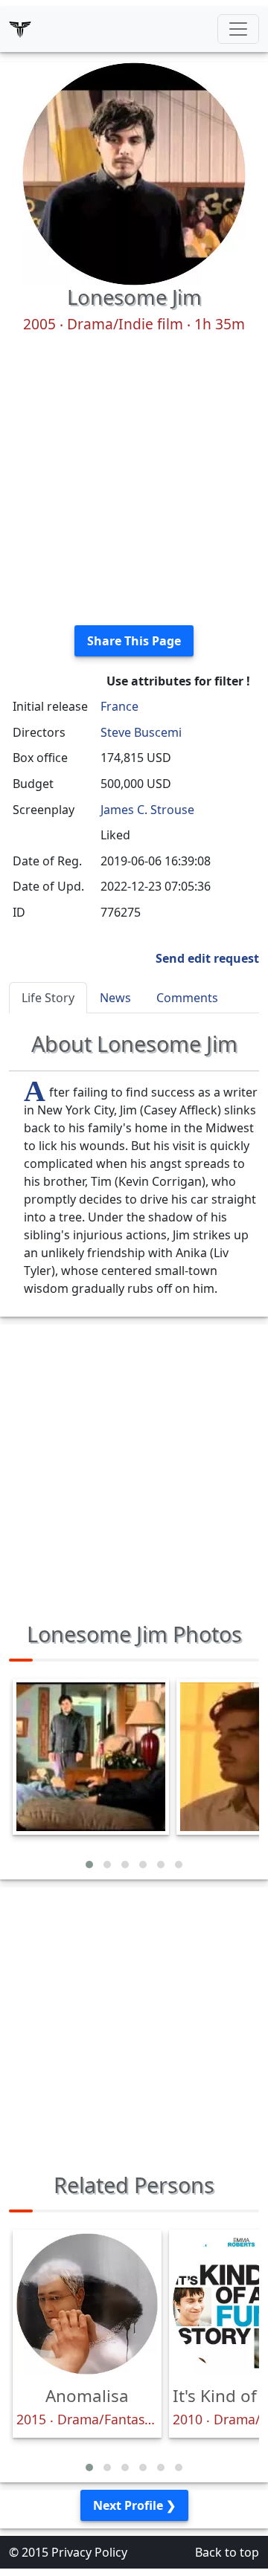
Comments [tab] (187, 998)
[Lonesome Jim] (134, 172)
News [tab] (115, 998)
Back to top (227, 2552)
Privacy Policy (89, 2552)
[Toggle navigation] (238, 29)
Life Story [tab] (48, 998)
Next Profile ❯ (134, 2505)
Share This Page (134, 641)
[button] (89, 1865)
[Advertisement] (134, 480)
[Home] (20, 29)
